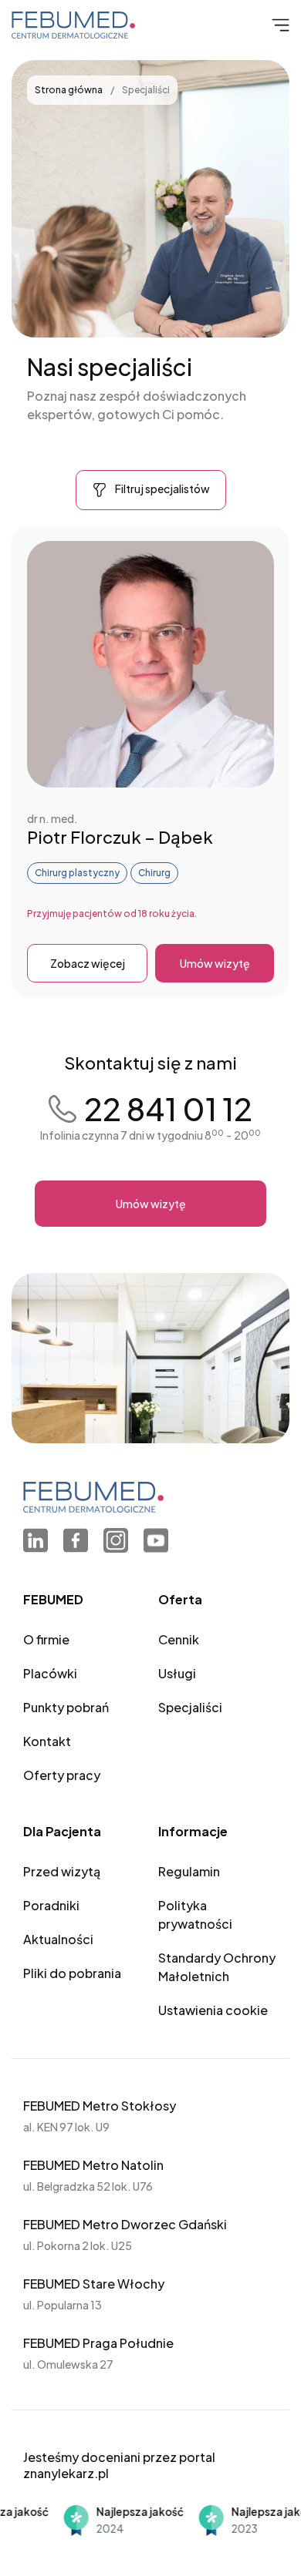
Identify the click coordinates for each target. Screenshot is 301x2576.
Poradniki (51, 1905)
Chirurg (154, 873)
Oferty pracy (62, 1775)
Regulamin (189, 1871)
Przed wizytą (62, 1871)
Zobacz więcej (88, 963)
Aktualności (58, 1939)
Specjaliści (190, 1707)
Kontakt (47, 1741)
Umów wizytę (215, 963)
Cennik (179, 1639)
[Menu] (279, 25)
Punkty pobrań (66, 1707)
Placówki (50, 1673)
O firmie (46, 1639)
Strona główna (69, 90)
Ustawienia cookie (213, 2010)
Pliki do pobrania (72, 1973)
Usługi (177, 1673)
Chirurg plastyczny (77, 873)
